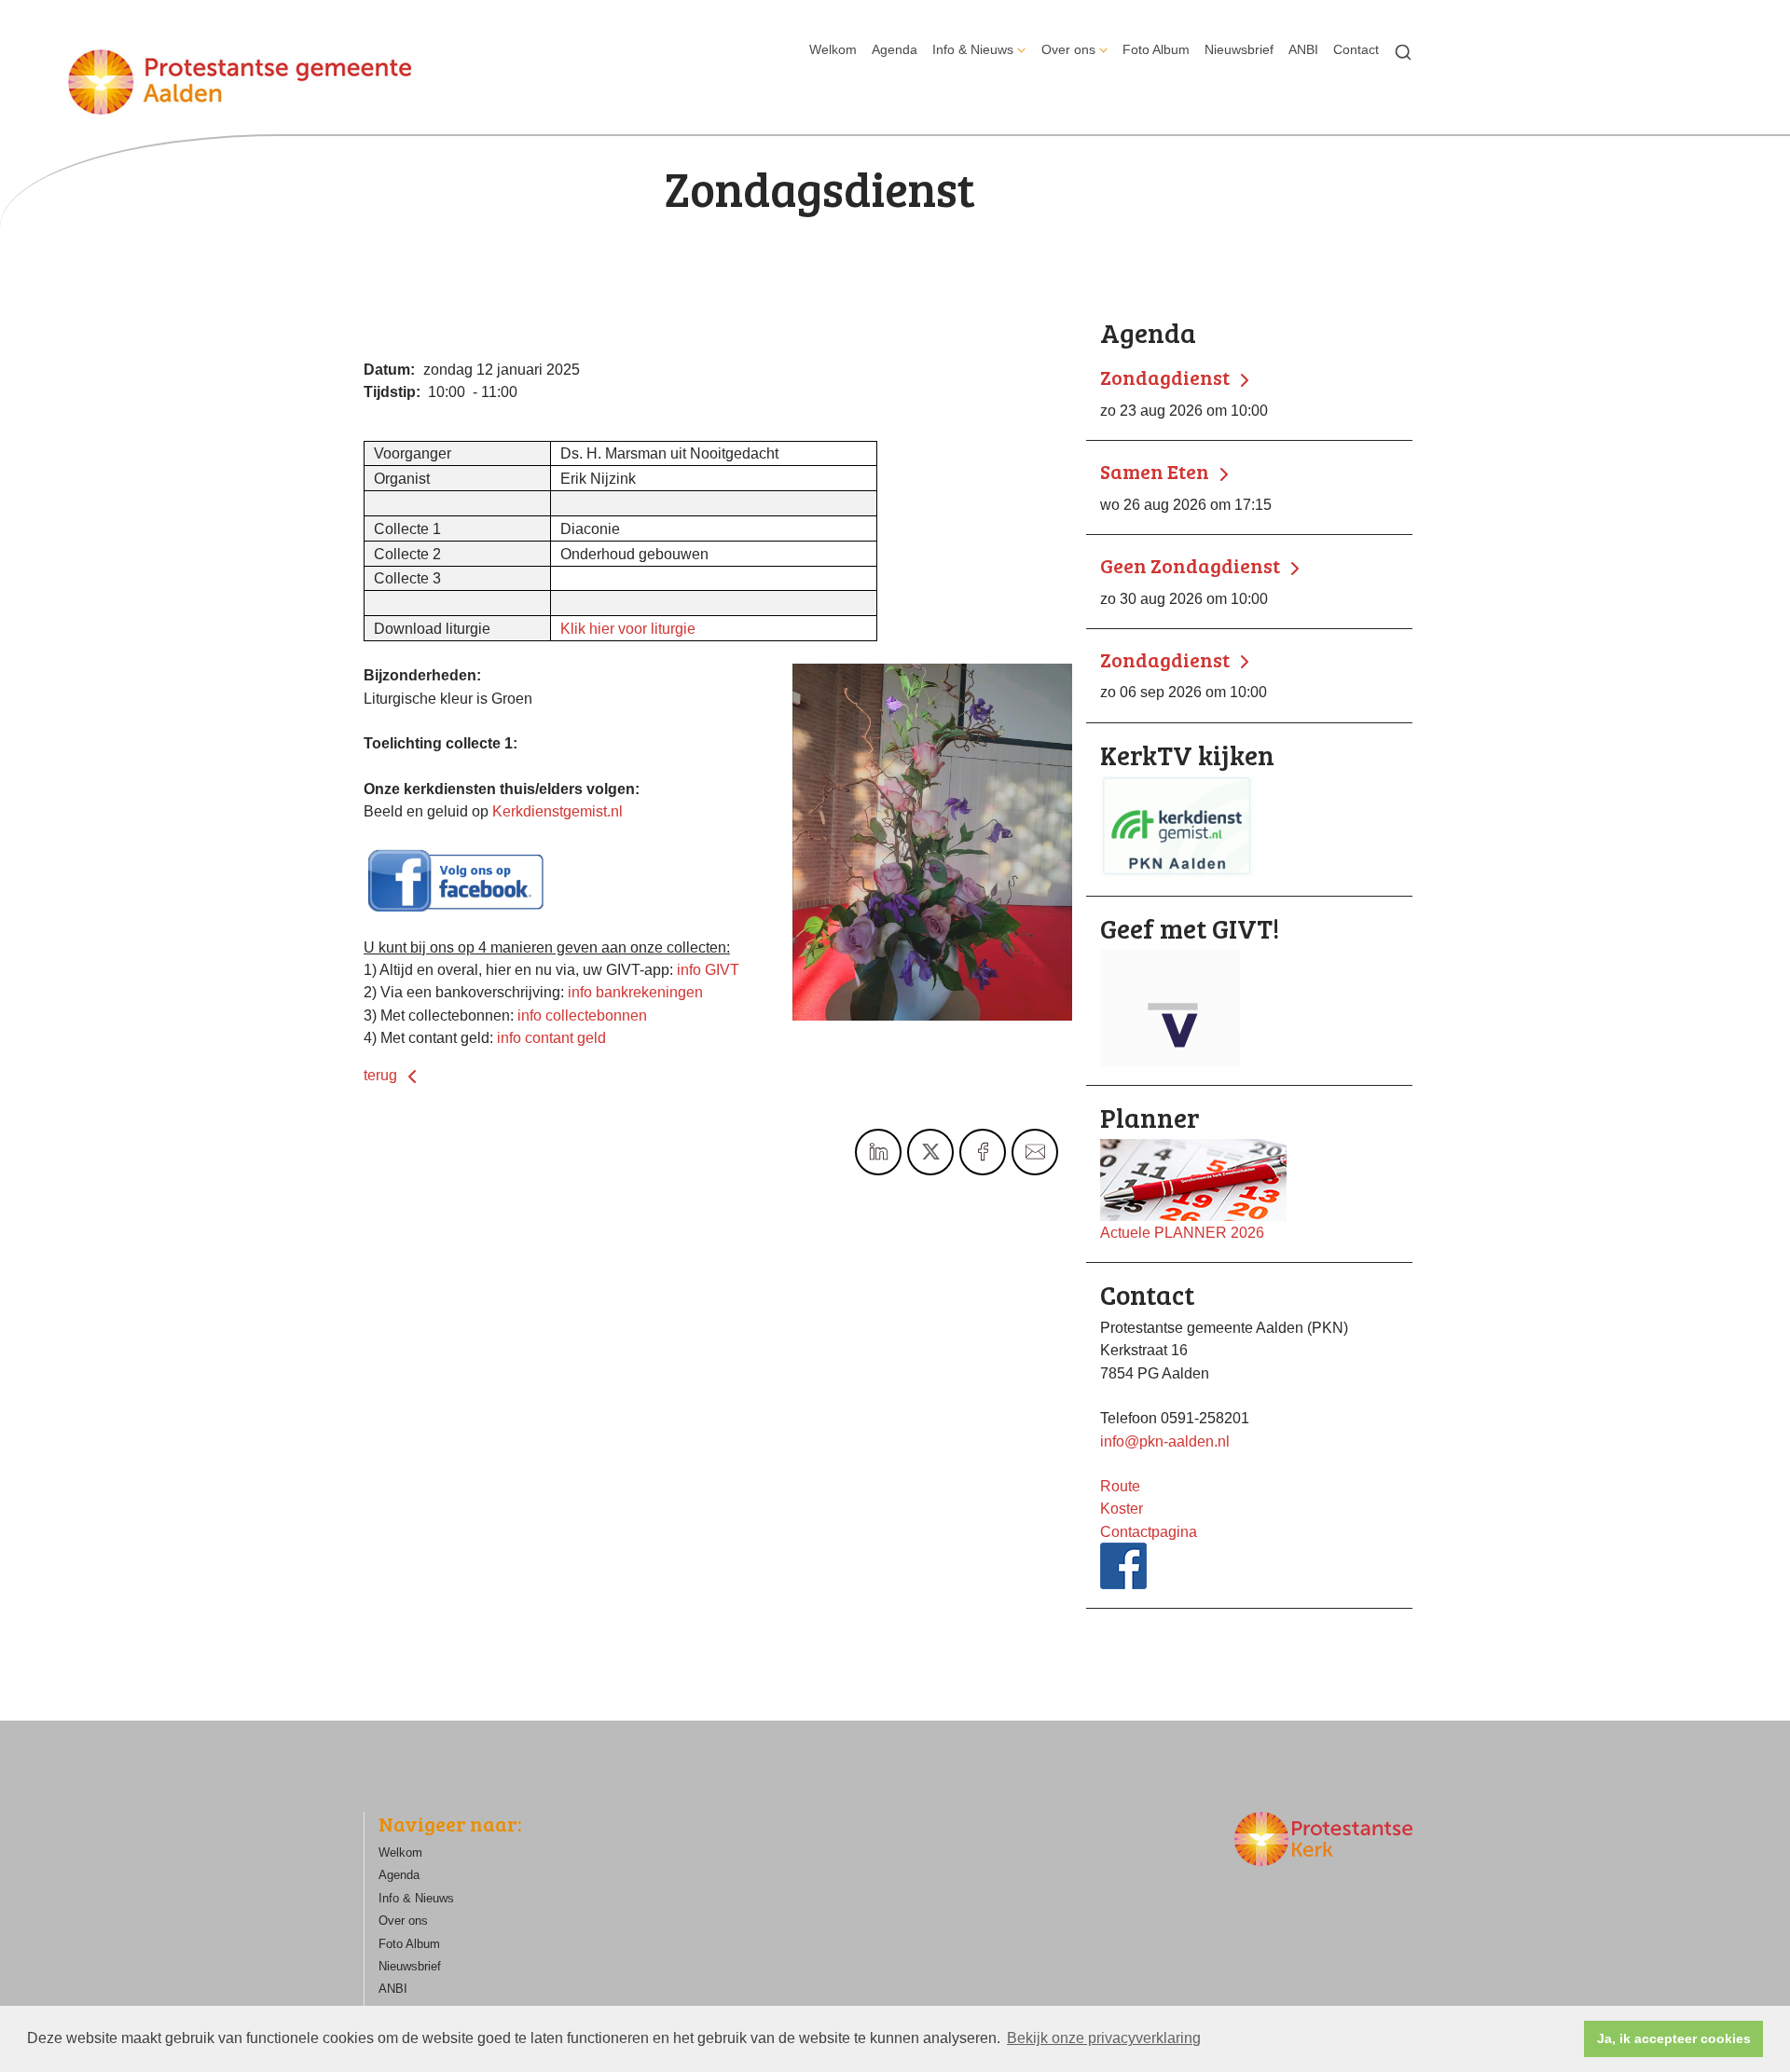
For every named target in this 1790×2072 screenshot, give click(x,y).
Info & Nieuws (973, 49)
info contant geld (551, 1037)
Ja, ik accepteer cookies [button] (1674, 2038)
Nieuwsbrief (1239, 49)
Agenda (895, 49)
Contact (1356, 49)
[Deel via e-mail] (1035, 1152)
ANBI (1303, 49)
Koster (1122, 1508)
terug (382, 1075)
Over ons (1068, 49)
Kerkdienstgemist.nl (558, 811)
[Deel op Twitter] (930, 1152)
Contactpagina (1149, 1531)
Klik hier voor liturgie (628, 628)
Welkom (833, 49)
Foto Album (1156, 49)
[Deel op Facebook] (983, 1152)
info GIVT (708, 969)
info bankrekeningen (635, 992)
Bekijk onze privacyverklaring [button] (1104, 2038)
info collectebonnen (582, 1015)
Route (1120, 1486)
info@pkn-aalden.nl (1165, 1441)
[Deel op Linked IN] (878, 1152)
